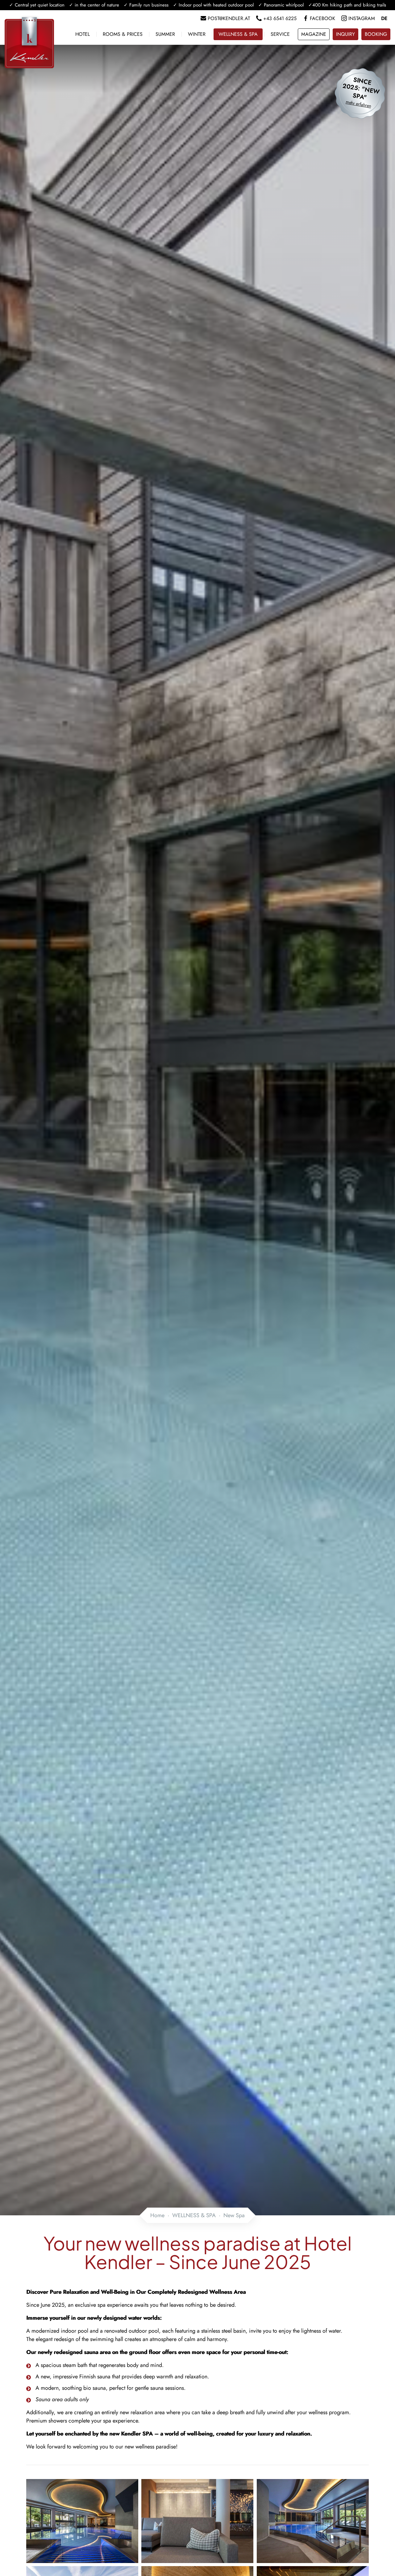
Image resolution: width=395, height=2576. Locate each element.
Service (280, 34)
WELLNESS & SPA (238, 34)
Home (157, 2215)
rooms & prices (123, 34)
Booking (376, 34)
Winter (197, 34)
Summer (165, 34)
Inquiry (345, 34)
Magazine (314, 34)
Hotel (83, 34)
